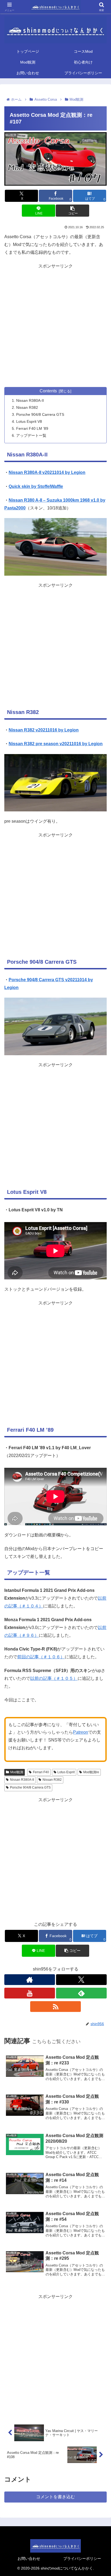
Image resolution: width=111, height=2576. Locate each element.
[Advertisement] (55, 326)
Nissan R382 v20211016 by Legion (44, 730)
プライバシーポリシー (82, 2559)
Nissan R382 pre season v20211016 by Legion (56, 744)
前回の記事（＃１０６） (41, 1657)
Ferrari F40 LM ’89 (32, 428)
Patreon (81, 1732)
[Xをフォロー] (81, 1980)
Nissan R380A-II (30, 400)
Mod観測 (17, 1772)
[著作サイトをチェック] (30, 1980)
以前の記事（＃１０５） (54, 1678)
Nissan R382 (27, 407)
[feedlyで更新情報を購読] (81, 1993)
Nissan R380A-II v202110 (34, 472)
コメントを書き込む (55, 2497)
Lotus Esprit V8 (29, 421)
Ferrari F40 (41, 1772)
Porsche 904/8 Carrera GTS (40, 414)
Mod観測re (91, 1772)
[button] (72, 211)
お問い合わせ (29, 2559)
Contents (48, 391)
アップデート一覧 (31, 435)
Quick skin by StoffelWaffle (36, 486)
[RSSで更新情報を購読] (55, 2007)
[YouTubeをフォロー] (30, 1993)
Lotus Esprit (66, 1772)
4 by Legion (73, 472)
